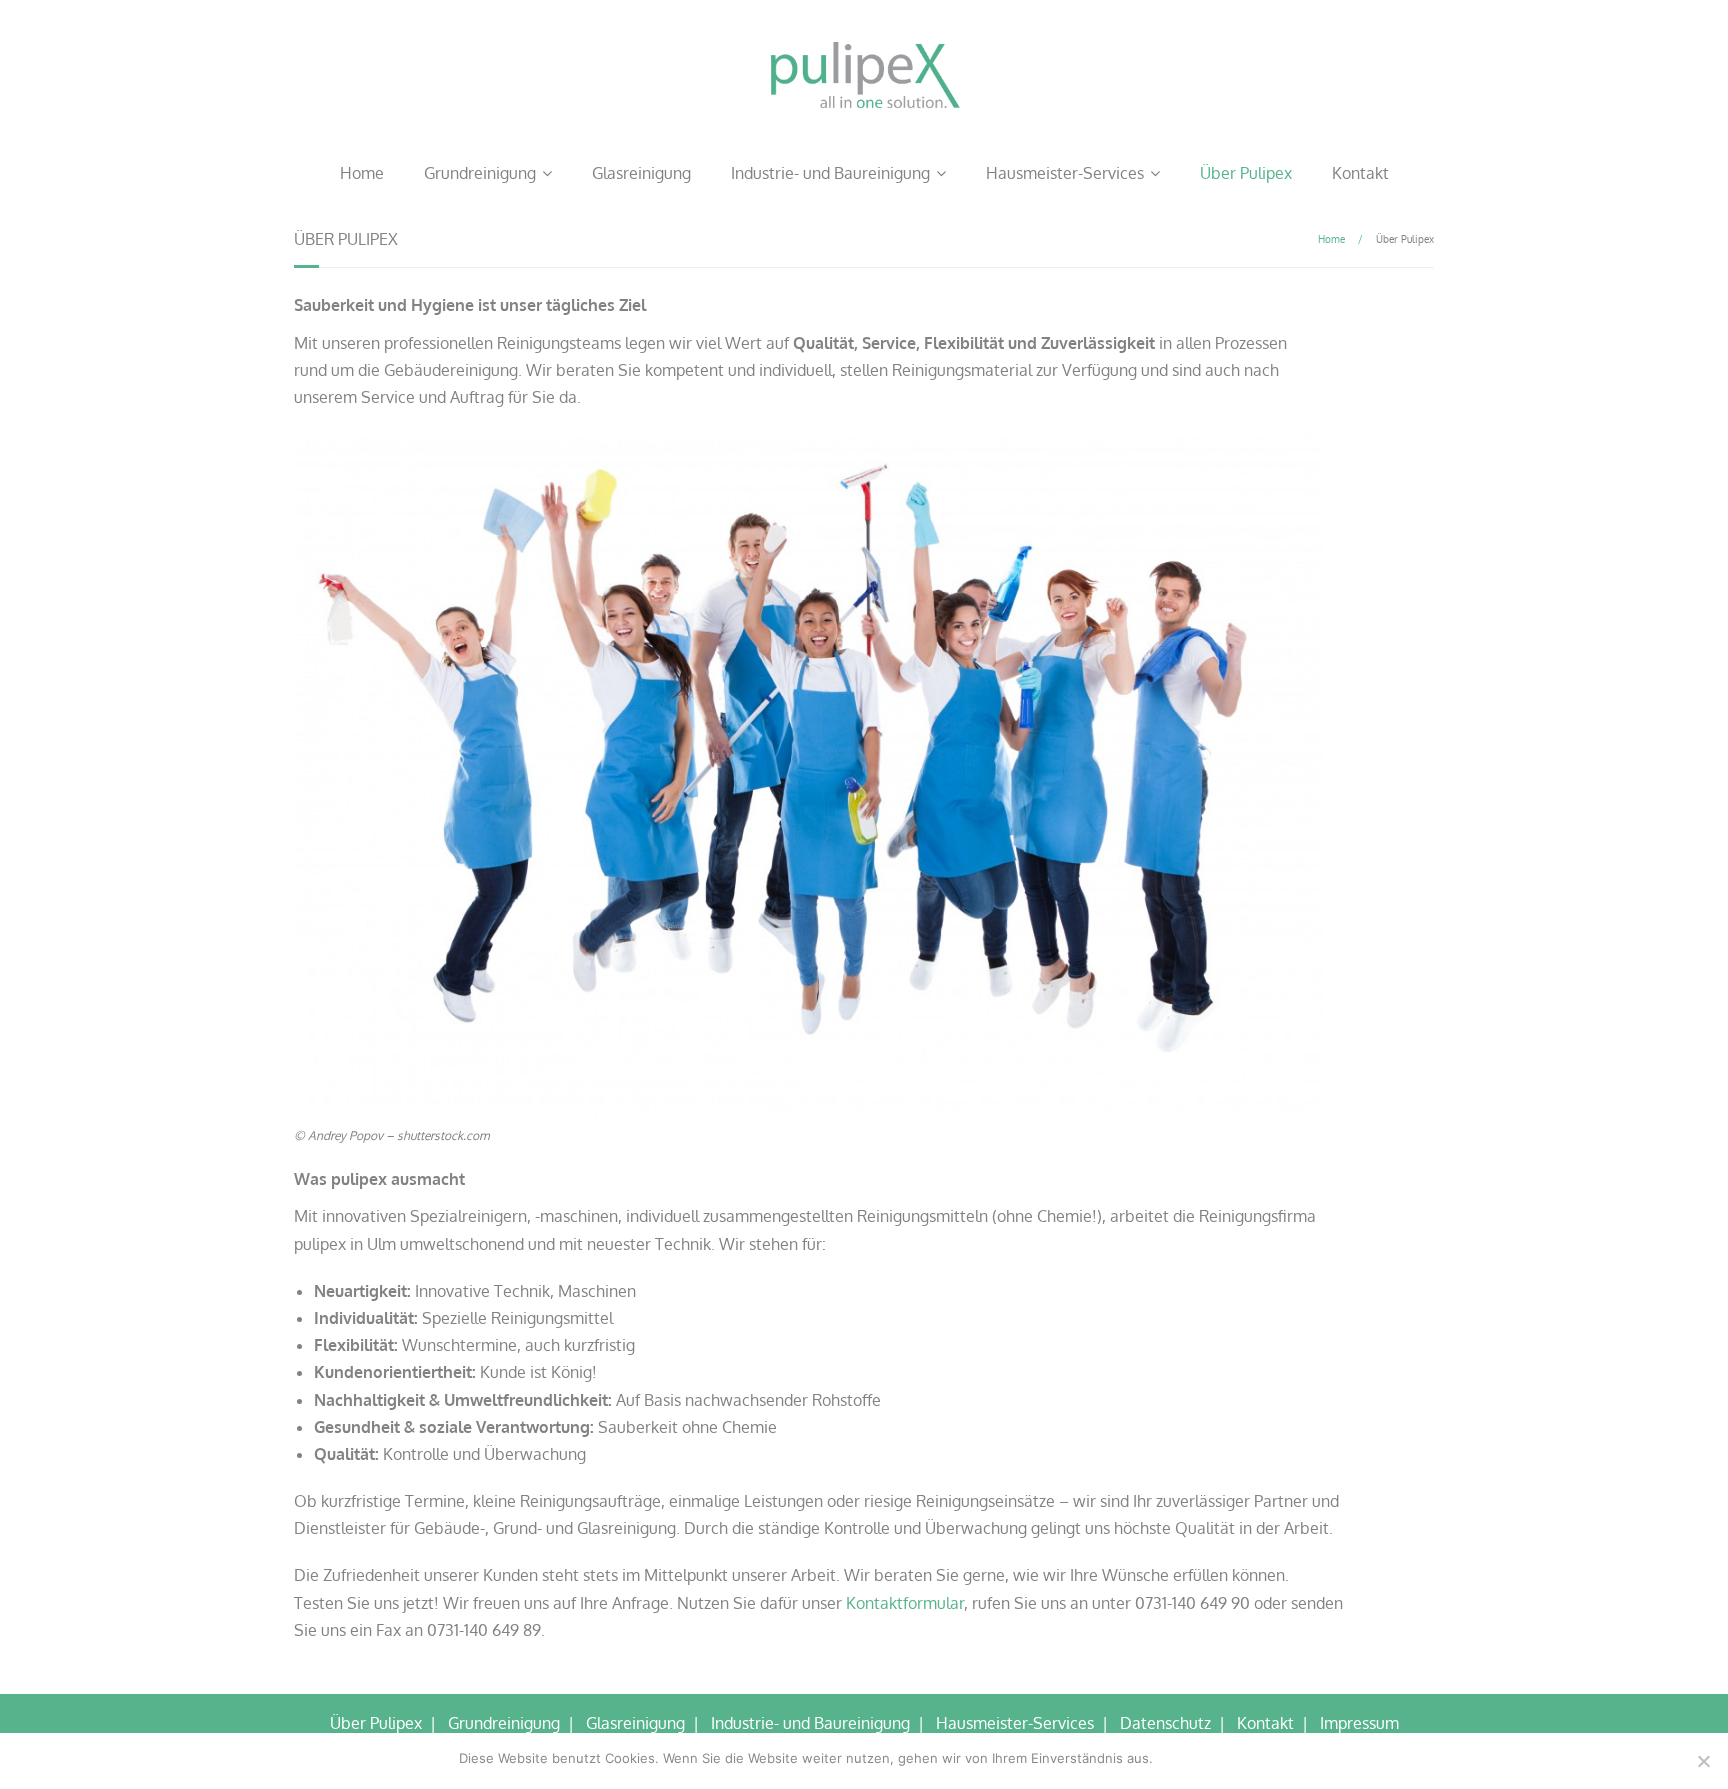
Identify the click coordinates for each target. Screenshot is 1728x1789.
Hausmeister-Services (1065, 173)
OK (1172, 1758)
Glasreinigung (641, 173)
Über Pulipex (1246, 173)
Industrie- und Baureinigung (830, 173)
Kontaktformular (905, 1603)
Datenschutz (1165, 1723)
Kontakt (1360, 173)
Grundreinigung (480, 173)
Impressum (1359, 1723)
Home (362, 173)
